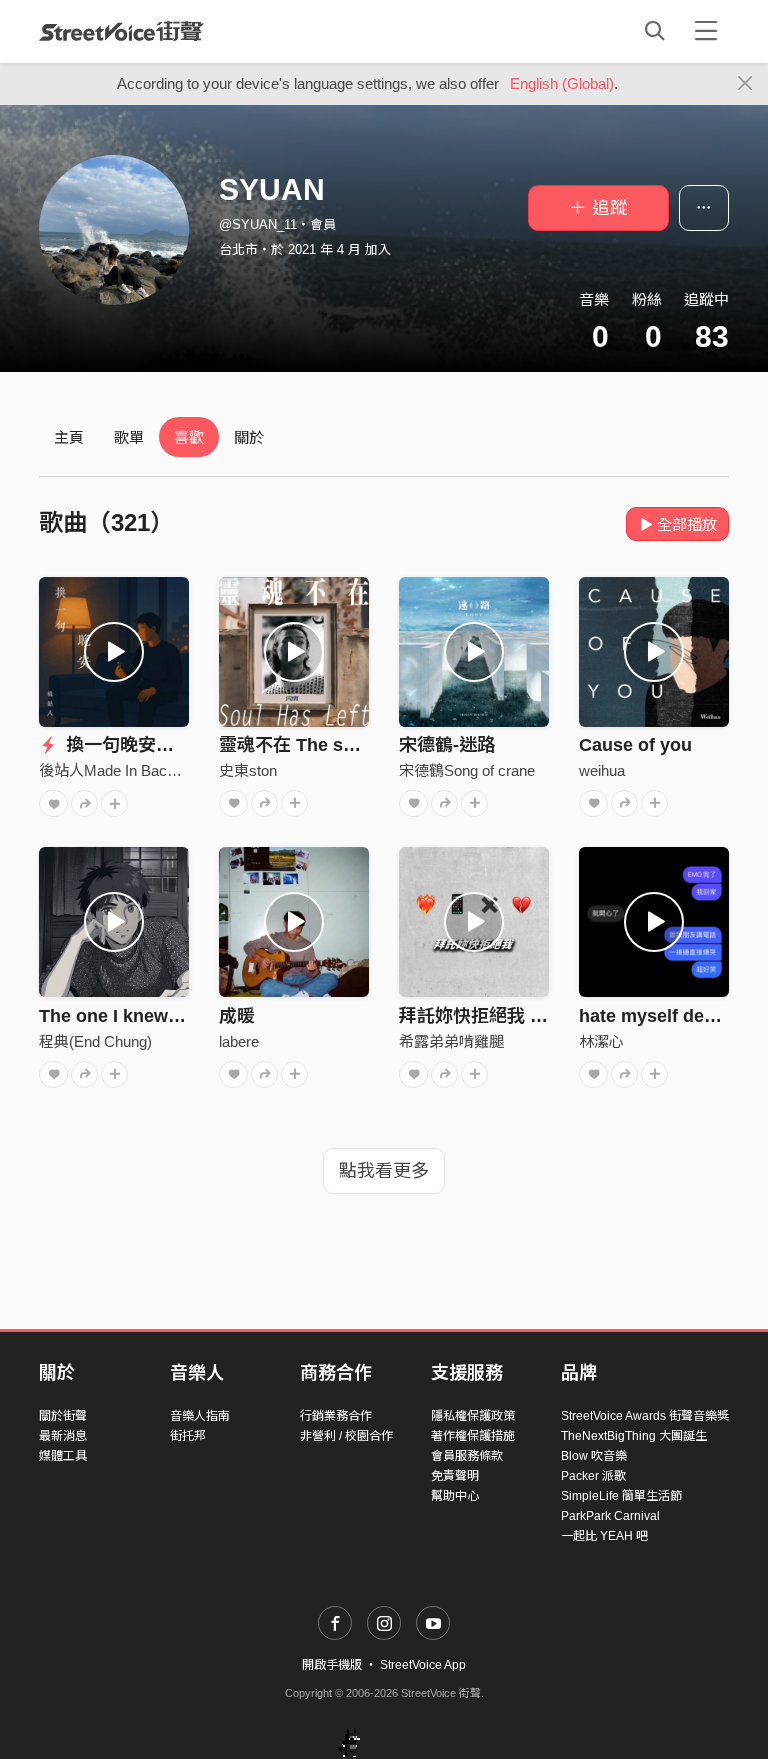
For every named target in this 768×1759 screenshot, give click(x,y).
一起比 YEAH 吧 (604, 1536)
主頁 (69, 437)
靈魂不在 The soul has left (328, 745)
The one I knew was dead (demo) (179, 1016)
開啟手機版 (332, 1665)
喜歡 (189, 437)
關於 (249, 437)
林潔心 (601, 1041)
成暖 (237, 1016)
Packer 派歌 (593, 1476)
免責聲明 (455, 1476)
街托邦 (188, 1436)
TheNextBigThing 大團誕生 (634, 1436)
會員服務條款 (467, 1456)
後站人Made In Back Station (131, 770)
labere (239, 1041)
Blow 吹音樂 (594, 1456)
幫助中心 (455, 1496)
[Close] (745, 84)
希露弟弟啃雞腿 (451, 1041)
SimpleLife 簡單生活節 (621, 1496)
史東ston (248, 770)
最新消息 (63, 1436)
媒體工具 (63, 1456)
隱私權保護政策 (473, 1416)
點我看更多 (384, 1171)
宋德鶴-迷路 (447, 745)
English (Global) (562, 83)
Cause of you (635, 745)
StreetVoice (121, 31)
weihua (602, 770)
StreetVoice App (423, 1665)
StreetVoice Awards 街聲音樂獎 (645, 1416)
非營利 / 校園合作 (346, 1436)
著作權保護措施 (473, 1436)
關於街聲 (63, 1416)
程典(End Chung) (95, 1041)
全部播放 (687, 524)
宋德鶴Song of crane (467, 770)
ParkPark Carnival (610, 1516)
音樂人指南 (200, 1416)
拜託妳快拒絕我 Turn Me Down (526, 1016)
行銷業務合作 (336, 1416)
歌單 (129, 437)
